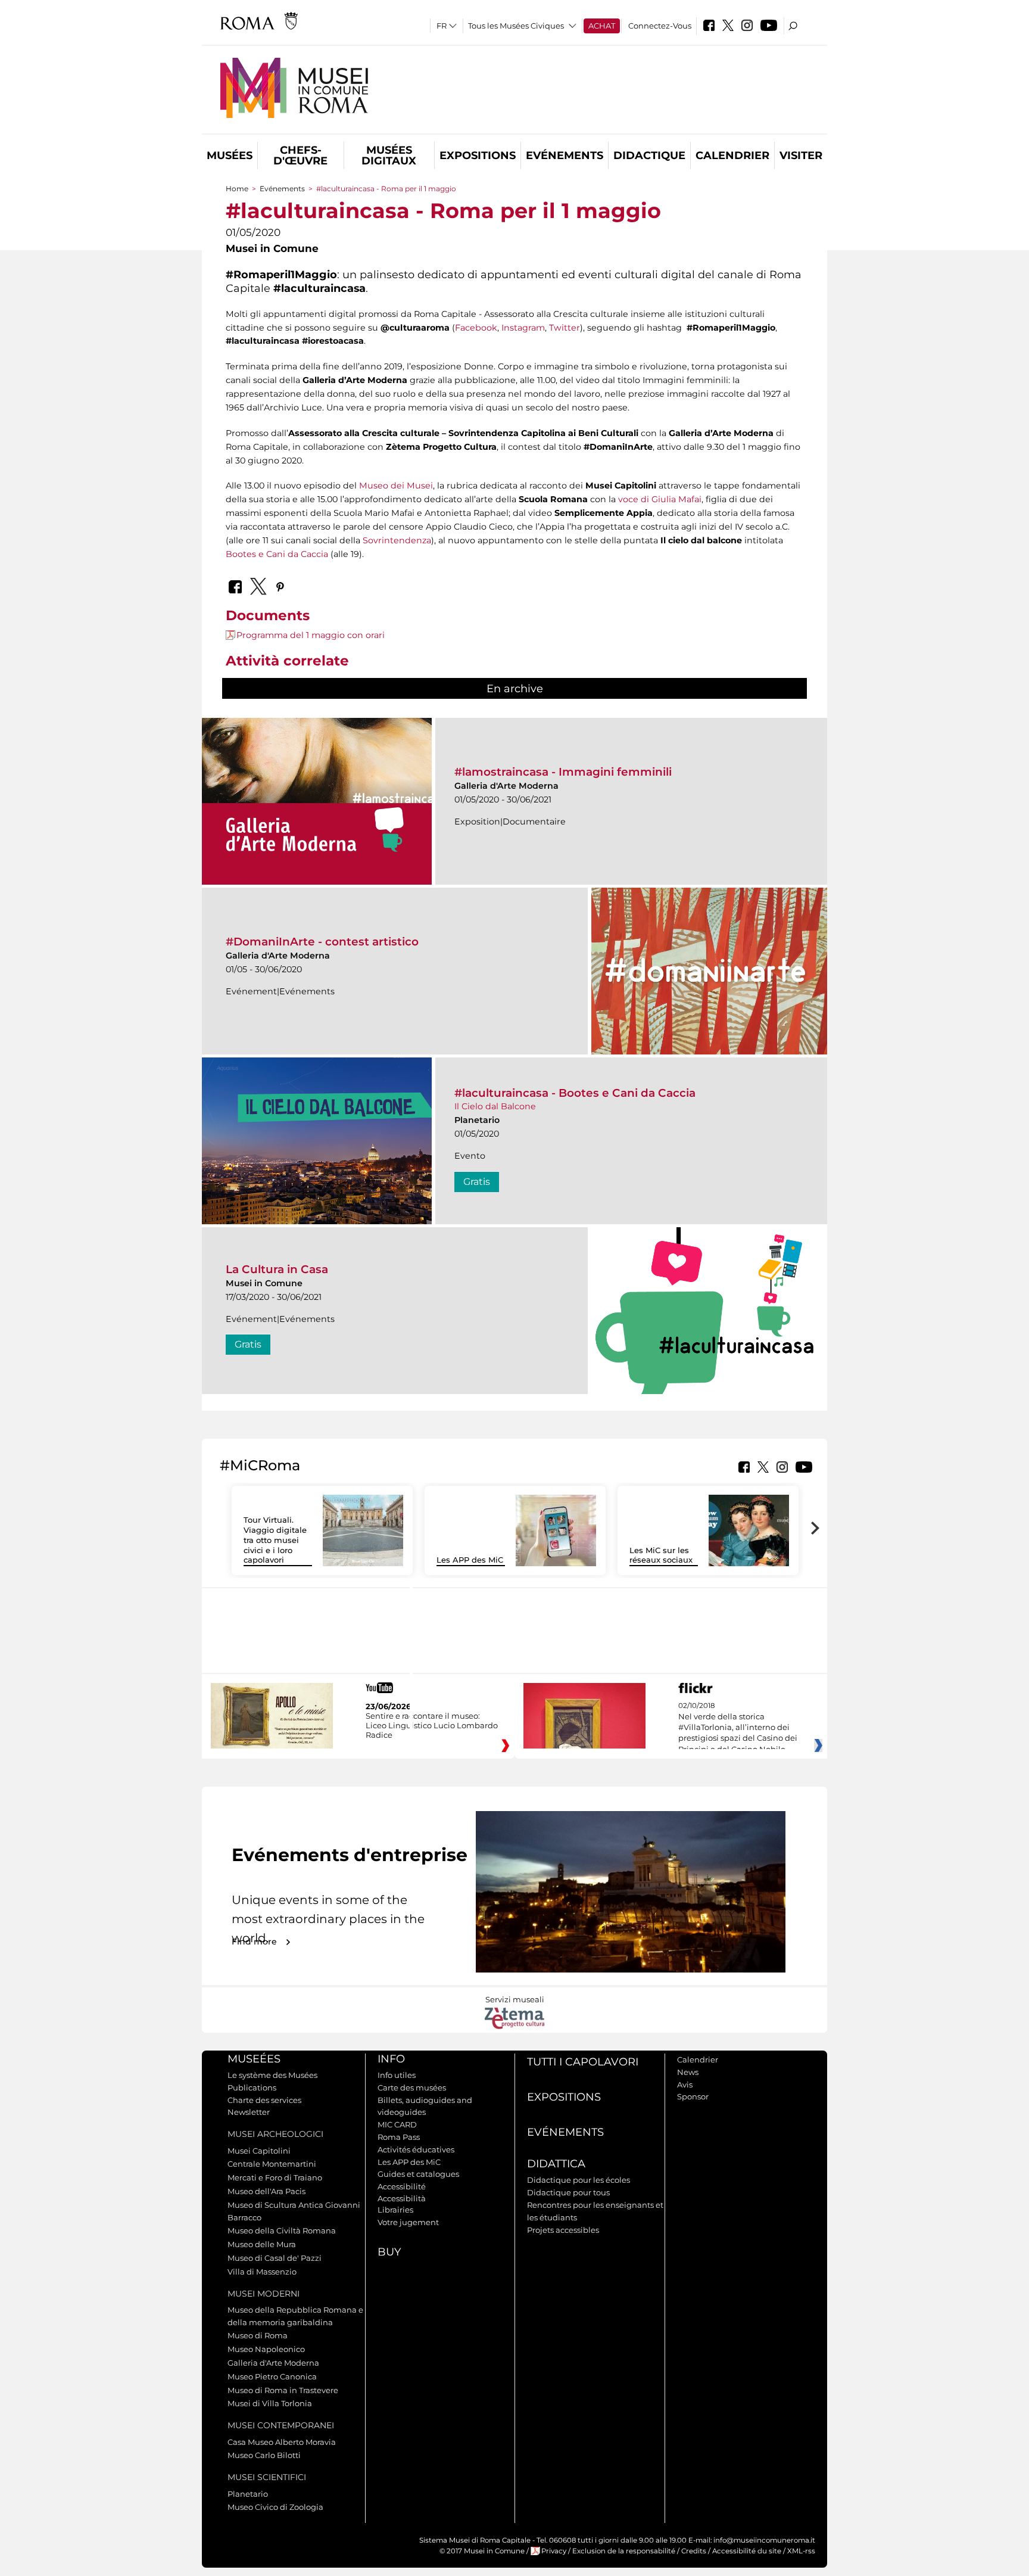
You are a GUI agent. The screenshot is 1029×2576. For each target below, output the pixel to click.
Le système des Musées (272, 2075)
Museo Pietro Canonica (272, 2376)
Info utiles (397, 2075)
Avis (685, 2085)
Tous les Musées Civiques (516, 26)
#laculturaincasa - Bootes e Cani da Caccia (575, 1093)
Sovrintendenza (397, 540)
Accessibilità (402, 2198)
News (688, 2072)
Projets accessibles (563, 2230)
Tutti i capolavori (583, 2062)
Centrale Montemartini (272, 2164)
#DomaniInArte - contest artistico (322, 942)
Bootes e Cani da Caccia (277, 554)
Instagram (523, 328)
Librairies (395, 2210)
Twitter (565, 328)
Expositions (478, 155)
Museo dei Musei (396, 486)
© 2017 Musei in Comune (482, 2551)
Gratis (477, 1182)
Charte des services (264, 2100)
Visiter (801, 155)
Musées (230, 155)
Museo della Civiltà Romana (282, 2230)
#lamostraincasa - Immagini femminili (563, 772)
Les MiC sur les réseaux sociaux (661, 1555)
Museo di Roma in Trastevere (283, 2390)
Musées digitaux (389, 155)
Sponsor (693, 2096)
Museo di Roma (258, 2335)
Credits (694, 2551)
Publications (252, 2087)
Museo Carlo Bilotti (264, 2455)
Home (237, 189)
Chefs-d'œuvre (300, 155)
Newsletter (249, 2112)
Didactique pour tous (568, 2192)
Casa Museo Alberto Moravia (282, 2442)
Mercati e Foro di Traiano (275, 2177)
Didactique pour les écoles (579, 2180)
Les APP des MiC (470, 1560)
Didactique (649, 155)
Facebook (476, 328)
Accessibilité (402, 2186)
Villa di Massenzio (262, 2272)
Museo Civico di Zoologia (275, 2507)
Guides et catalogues (418, 2174)
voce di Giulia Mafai (660, 499)
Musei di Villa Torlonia (270, 2403)
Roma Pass (399, 2137)
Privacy (554, 2551)
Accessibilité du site (747, 2551)
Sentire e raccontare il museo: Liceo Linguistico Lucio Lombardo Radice (432, 1725)
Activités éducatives (416, 2149)
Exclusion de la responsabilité (624, 2551)
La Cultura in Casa (277, 1269)
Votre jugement (408, 2222)
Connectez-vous (660, 26)
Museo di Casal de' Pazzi (275, 2258)
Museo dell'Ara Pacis (266, 2191)
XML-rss (801, 2551)
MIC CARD (397, 2124)
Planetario (248, 2494)
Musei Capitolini (259, 2151)
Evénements (565, 155)
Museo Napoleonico (266, 2349)
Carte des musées (412, 2087)
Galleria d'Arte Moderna (273, 2363)
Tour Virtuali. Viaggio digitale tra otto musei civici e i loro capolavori (275, 1540)
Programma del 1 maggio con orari (311, 635)
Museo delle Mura (262, 2244)
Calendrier (732, 155)
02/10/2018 (738, 1728)
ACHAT (602, 26)
